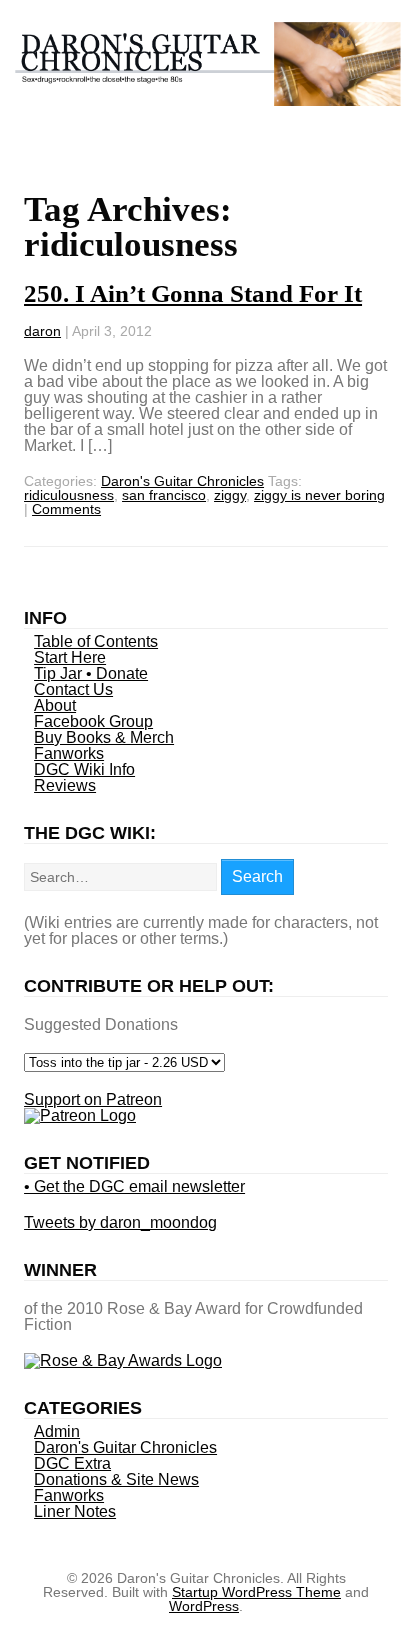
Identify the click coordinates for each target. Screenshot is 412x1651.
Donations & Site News (116, 1479)
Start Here (70, 657)
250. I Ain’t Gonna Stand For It (193, 293)
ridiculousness (69, 495)
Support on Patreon (93, 1099)
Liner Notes (75, 1511)
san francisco (164, 495)
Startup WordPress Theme (256, 1592)
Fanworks (69, 753)
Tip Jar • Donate (91, 673)
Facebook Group (93, 721)
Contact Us (73, 689)
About (55, 705)
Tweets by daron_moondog (120, 1222)
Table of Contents (96, 641)
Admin (57, 1431)
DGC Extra (72, 1463)
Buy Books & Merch (104, 737)
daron (42, 331)
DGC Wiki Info (84, 769)
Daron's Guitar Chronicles (182, 481)
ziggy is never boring (319, 495)
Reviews (65, 785)
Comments (66, 509)
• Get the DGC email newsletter (134, 1186)
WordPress (204, 1606)
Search (257, 876)
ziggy (230, 495)
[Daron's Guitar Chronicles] (206, 95)
